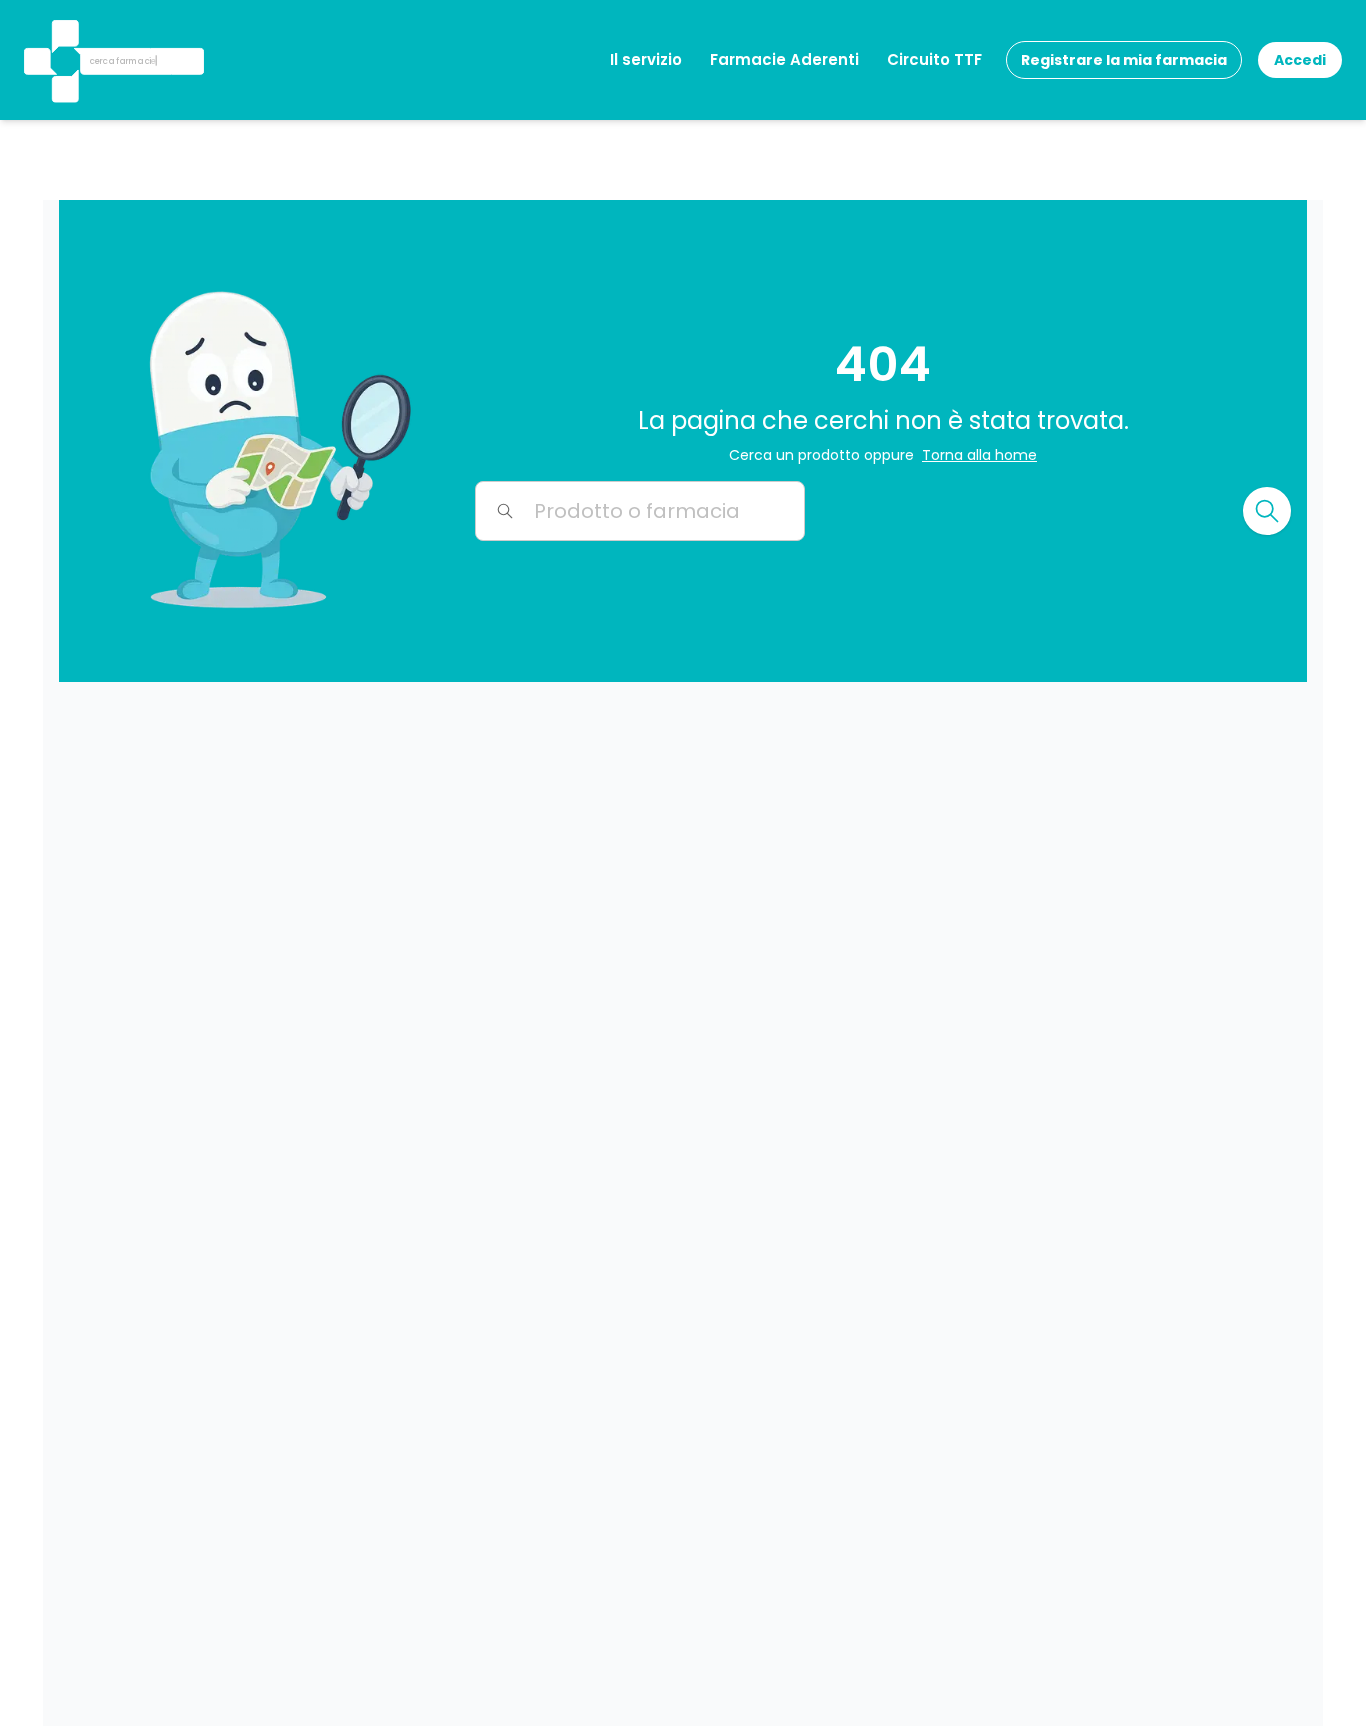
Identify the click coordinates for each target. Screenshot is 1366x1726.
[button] (63, 34)
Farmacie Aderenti (784, 59)
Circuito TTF (934, 59)
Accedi (1300, 60)
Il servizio (646, 59)
